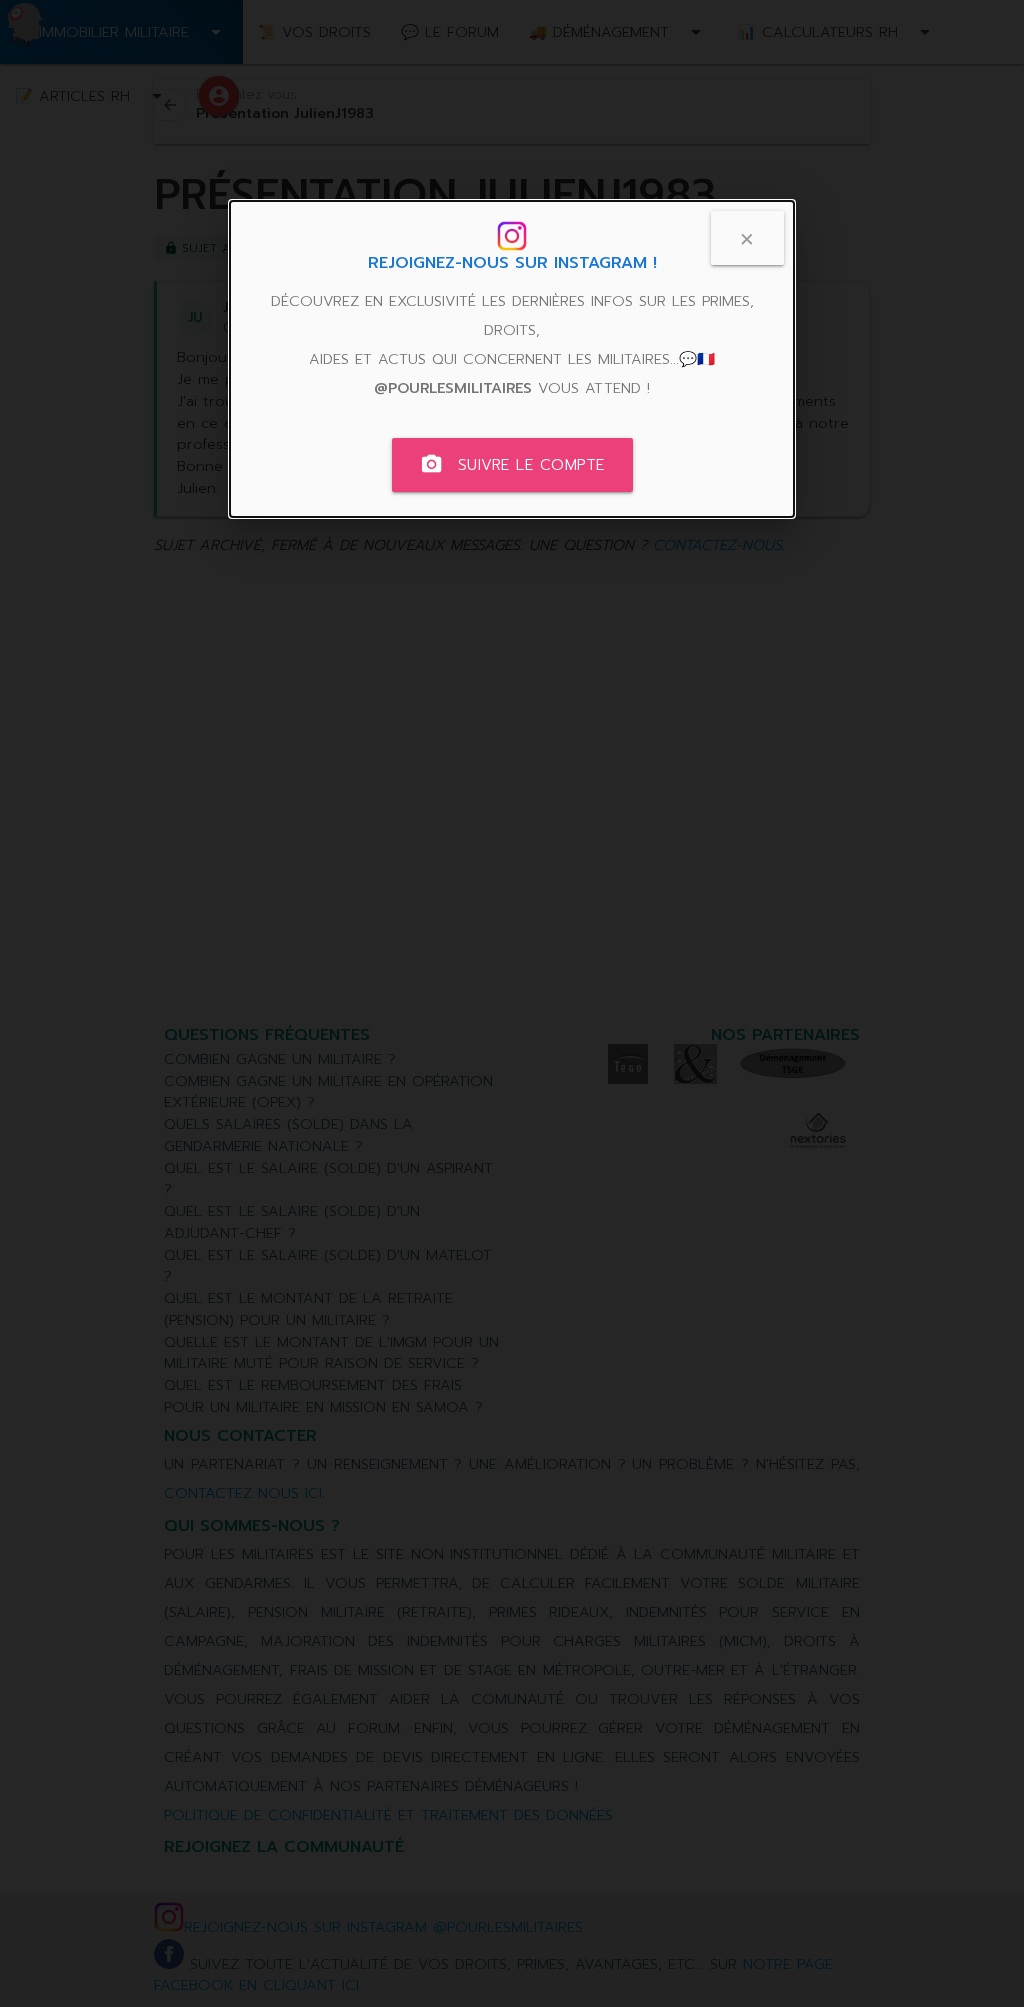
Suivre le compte (512, 464)
